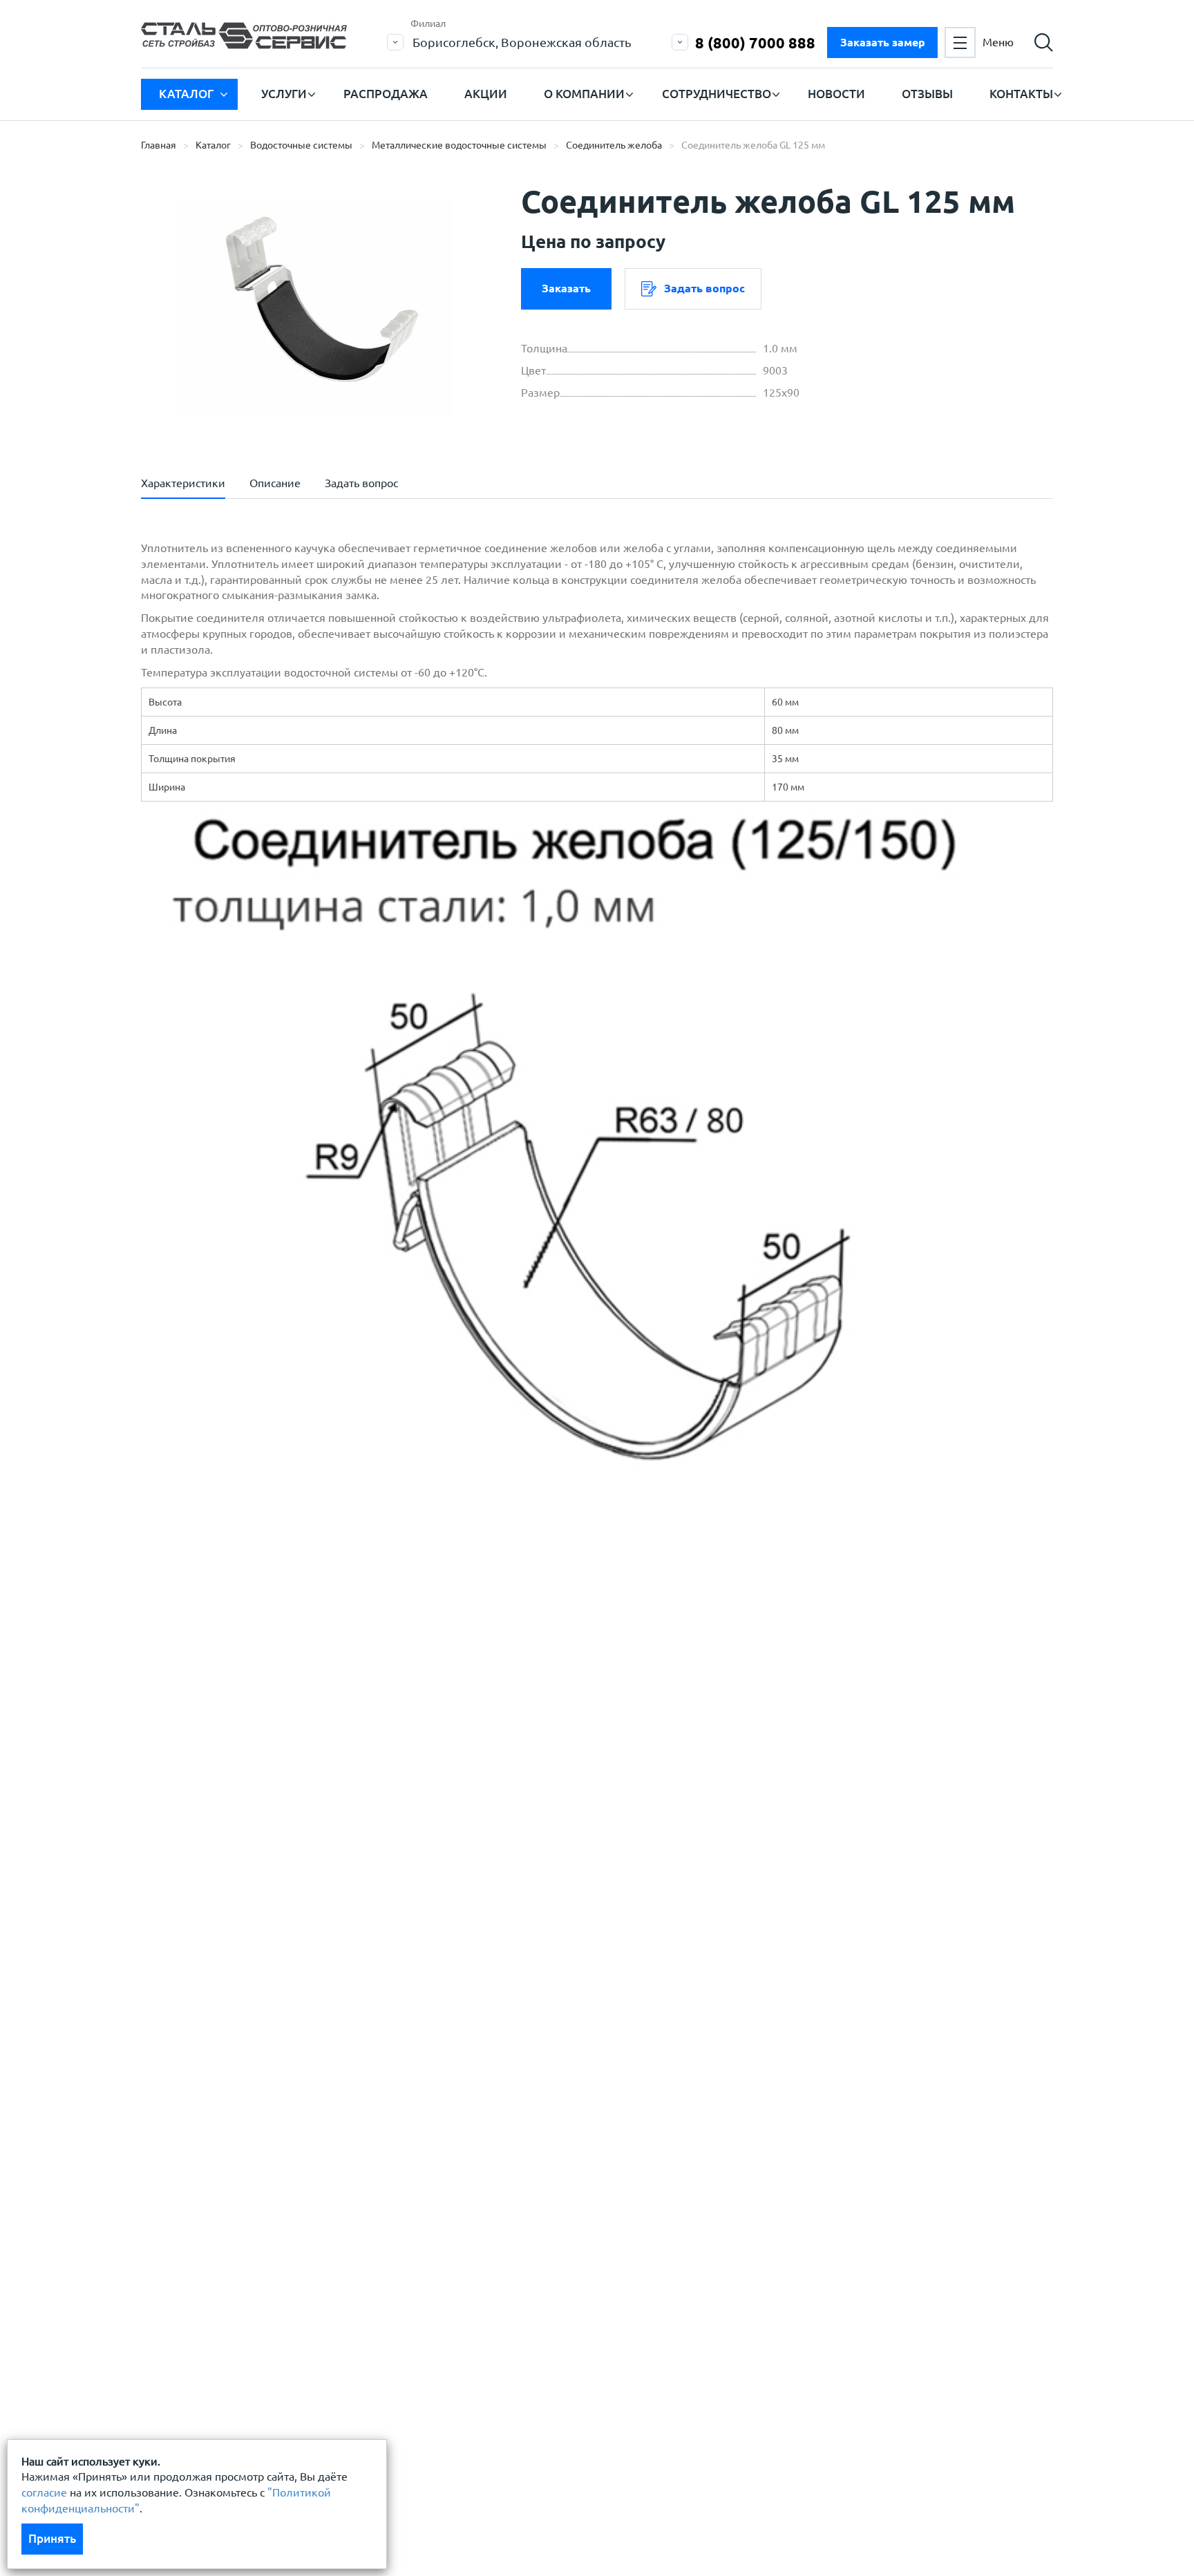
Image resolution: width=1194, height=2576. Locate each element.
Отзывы (927, 94)
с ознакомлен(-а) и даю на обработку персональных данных (333, 1726)
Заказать (566, 288)
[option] (314, 307)
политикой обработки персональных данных (291, 1718)
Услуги (284, 94)
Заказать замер (883, 42)
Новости (836, 94)
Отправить (493, 1828)
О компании (584, 94)
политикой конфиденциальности (260, 1759)
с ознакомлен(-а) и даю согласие (339, 1759)
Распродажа (386, 94)
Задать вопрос (704, 288)
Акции (486, 94)
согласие (44, 2492)
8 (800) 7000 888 (755, 42)
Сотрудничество (717, 94)
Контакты (1021, 94)
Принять (52, 2538)
